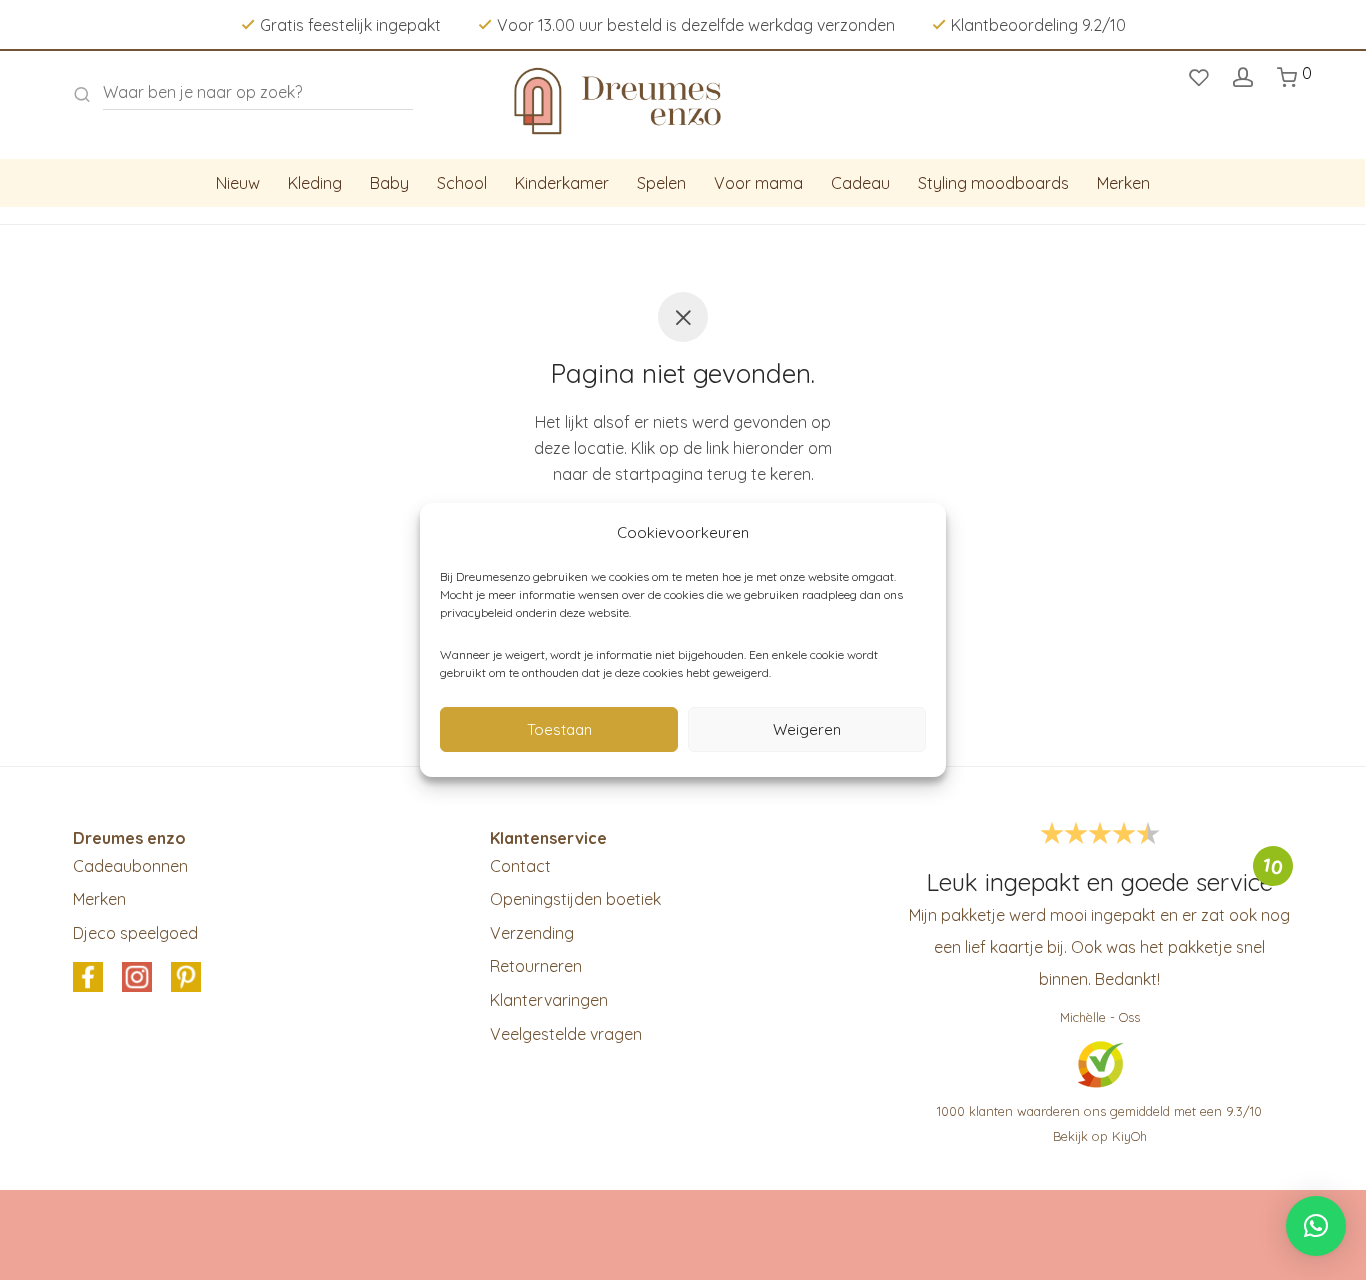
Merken (1123, 183)
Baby (389, 183)
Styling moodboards (993, 183)
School (462, 183)
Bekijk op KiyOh (1100, 1136)
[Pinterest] (186, 979)
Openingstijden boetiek (575, 899)
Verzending (532, 933)
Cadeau (860, 183)
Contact (520, 866)
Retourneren (536, 966)
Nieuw (238, 183)
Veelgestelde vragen (566, 1034)
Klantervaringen (549, 1000)
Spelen (661, 183)
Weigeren (807, 729)
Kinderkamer (562, 183)
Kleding (315, 183)
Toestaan (559, 729)
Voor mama (758, 183)
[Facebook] (88, 979)
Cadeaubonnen (130, 866)
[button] (1316, 1226)
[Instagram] (137, 979)
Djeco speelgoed (135, 933)
